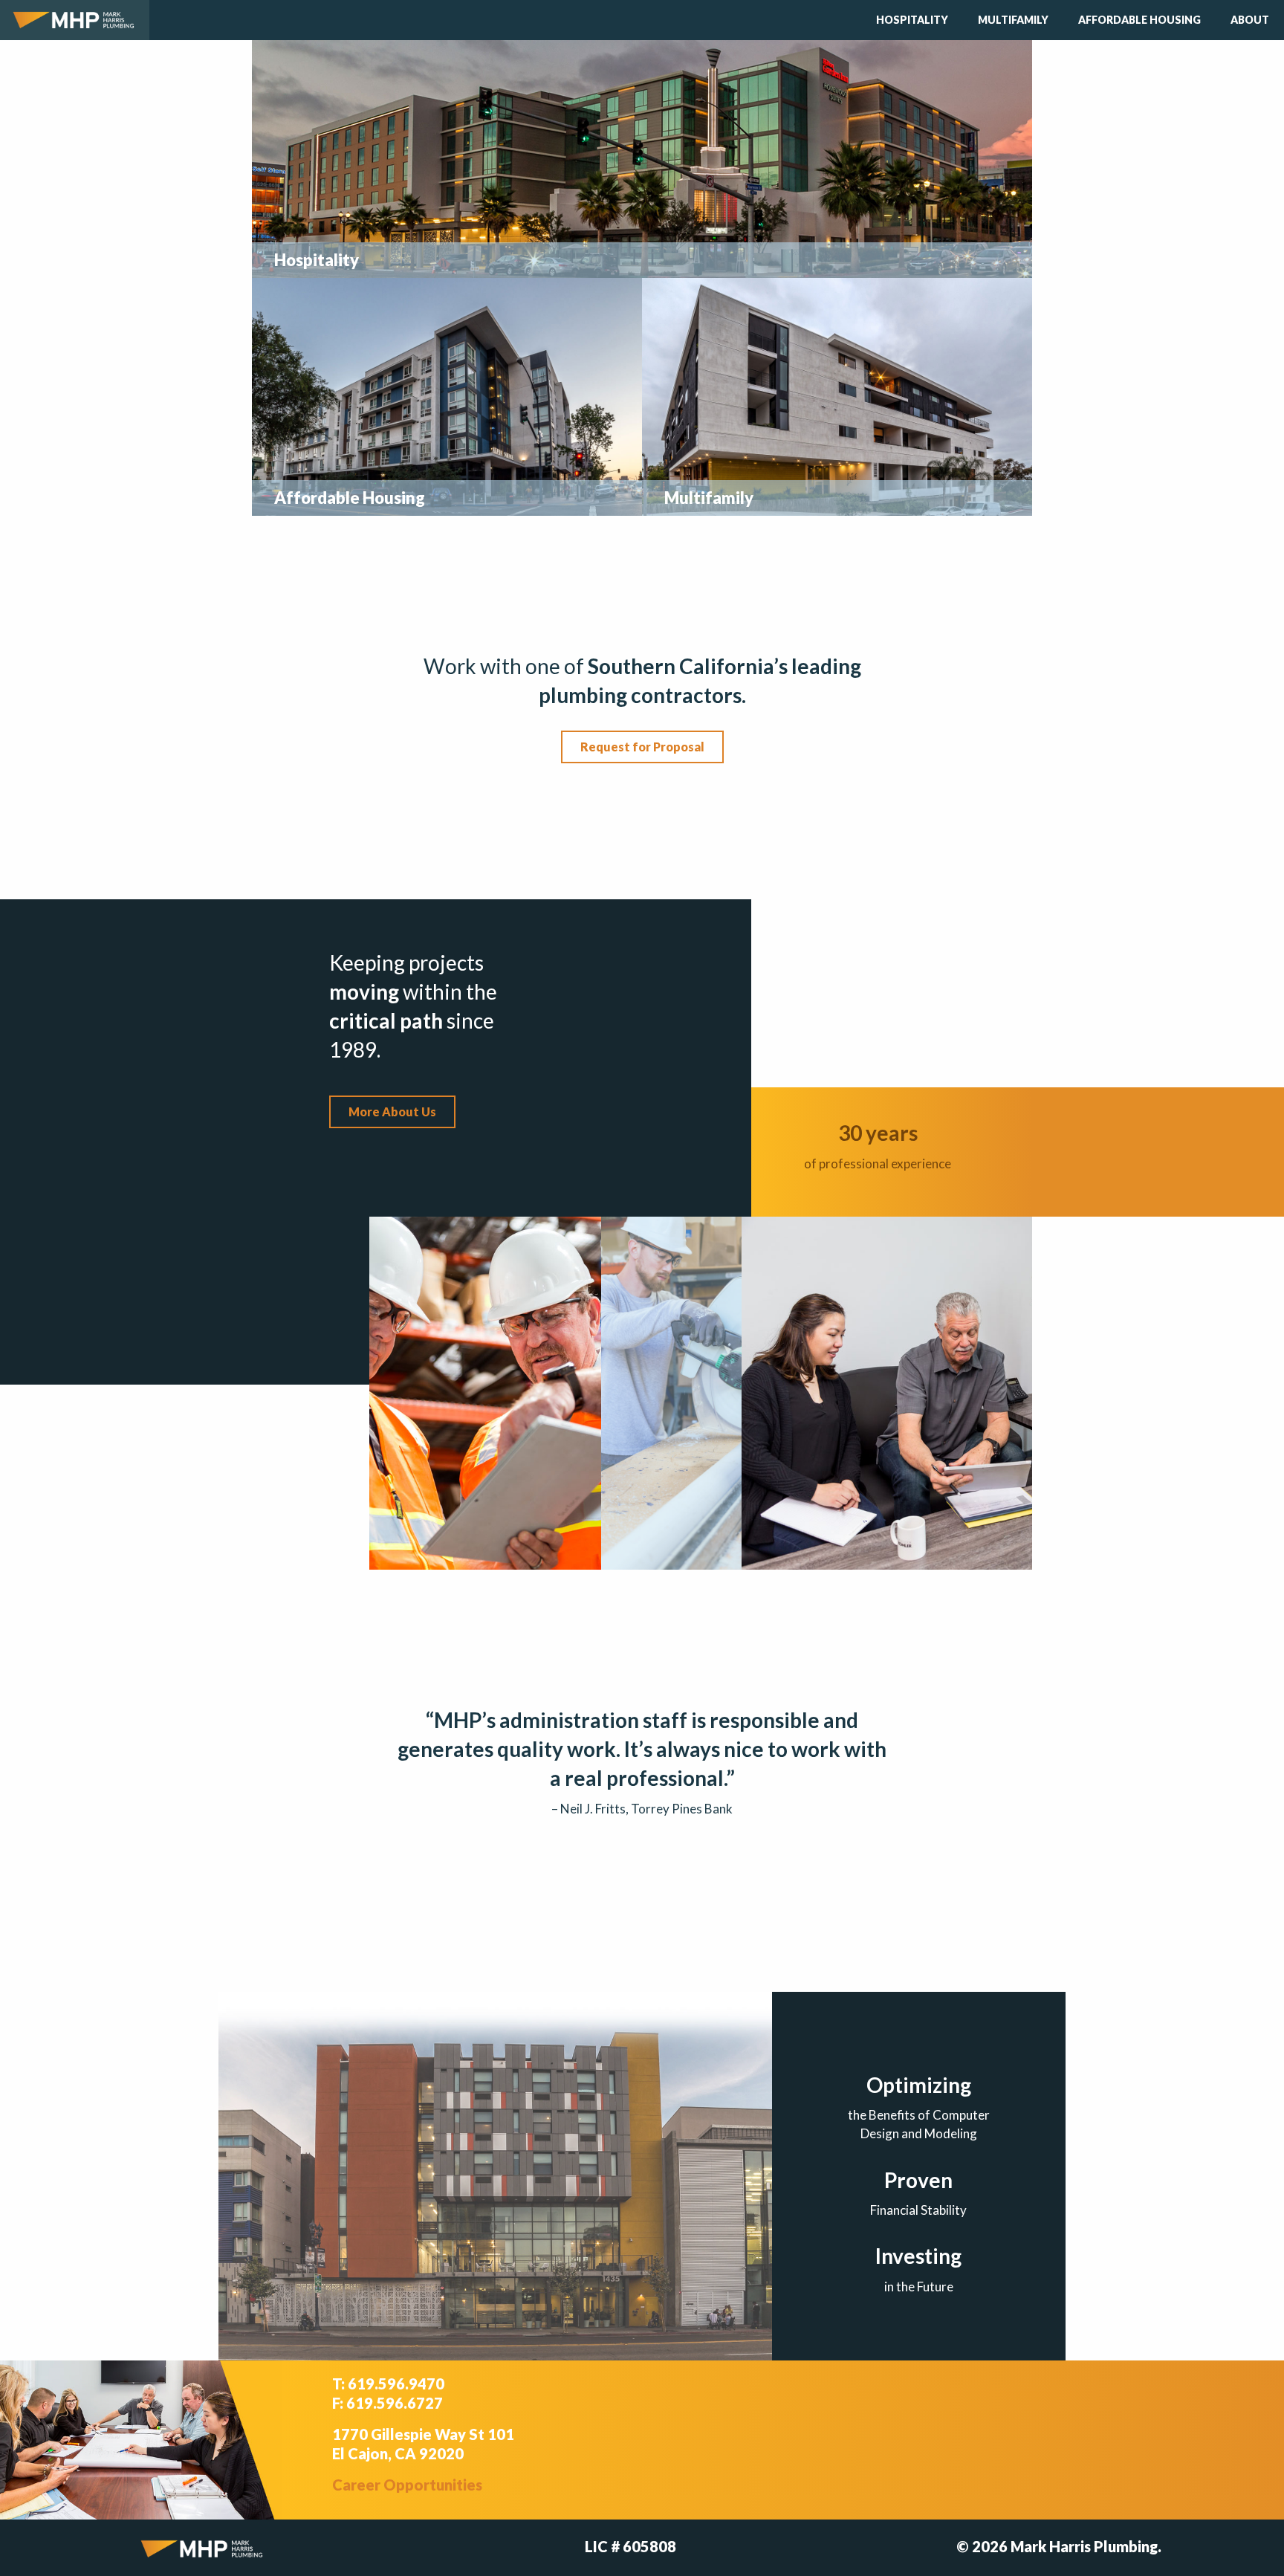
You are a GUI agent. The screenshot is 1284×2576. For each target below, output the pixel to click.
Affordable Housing (1139, 20)
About (1250, 20)
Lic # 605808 (630, 2546)
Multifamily (1013, 20)
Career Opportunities (407, 2485)
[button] (642, 747)
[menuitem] (912, 20)
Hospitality (912, 20)
